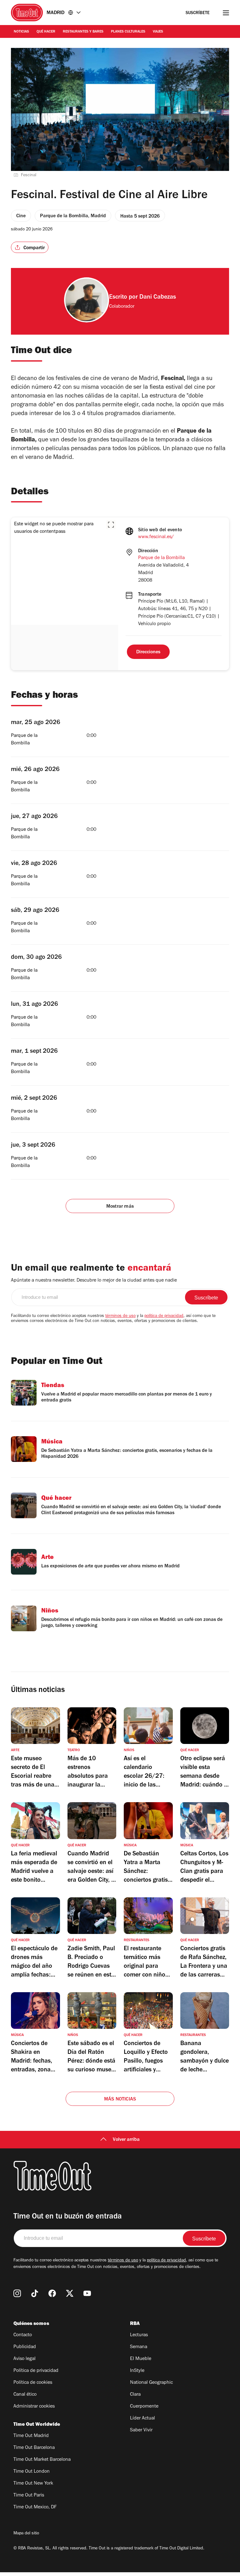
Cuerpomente (144, 2407)
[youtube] (87, 2293)
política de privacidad (164, 1316)
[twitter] (70, 2293)
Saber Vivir (141, 2430)
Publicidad (25, 2347)
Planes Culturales (128, 32)
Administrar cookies (34, 2407)
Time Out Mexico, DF (35, 2507)
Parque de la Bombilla (161, 558)
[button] (111, 525)
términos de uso (120, 1316)
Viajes (158, 32)
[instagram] (17, 2293)
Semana (139, 2347)
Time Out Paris (29, 2496)
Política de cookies (33, 2383)
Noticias (21, 32)
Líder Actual (142, 2419)
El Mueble (141, 2359)
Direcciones (148, 652)
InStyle (137, 2371)
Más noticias (120, 2100)
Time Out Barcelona (34, 2448)
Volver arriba (126, 2140)
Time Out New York (33, 2484)
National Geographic (151, 2383)
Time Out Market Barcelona (42, 2460)
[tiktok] (35, 2293)
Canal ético (25, 2395)
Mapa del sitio (26, 2534)
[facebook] (52, 2293)
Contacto (23, 2335)
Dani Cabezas (158, 298)
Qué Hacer (46, 32)
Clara (135, 2395)
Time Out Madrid (31, 2436)
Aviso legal (25, 2359)
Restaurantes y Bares (83, 32)
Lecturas (139, 2335)
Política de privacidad (36, 2371)
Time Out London (32, 2472)
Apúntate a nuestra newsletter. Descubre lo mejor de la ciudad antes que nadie (94, 1281)
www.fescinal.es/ (156, 537)
